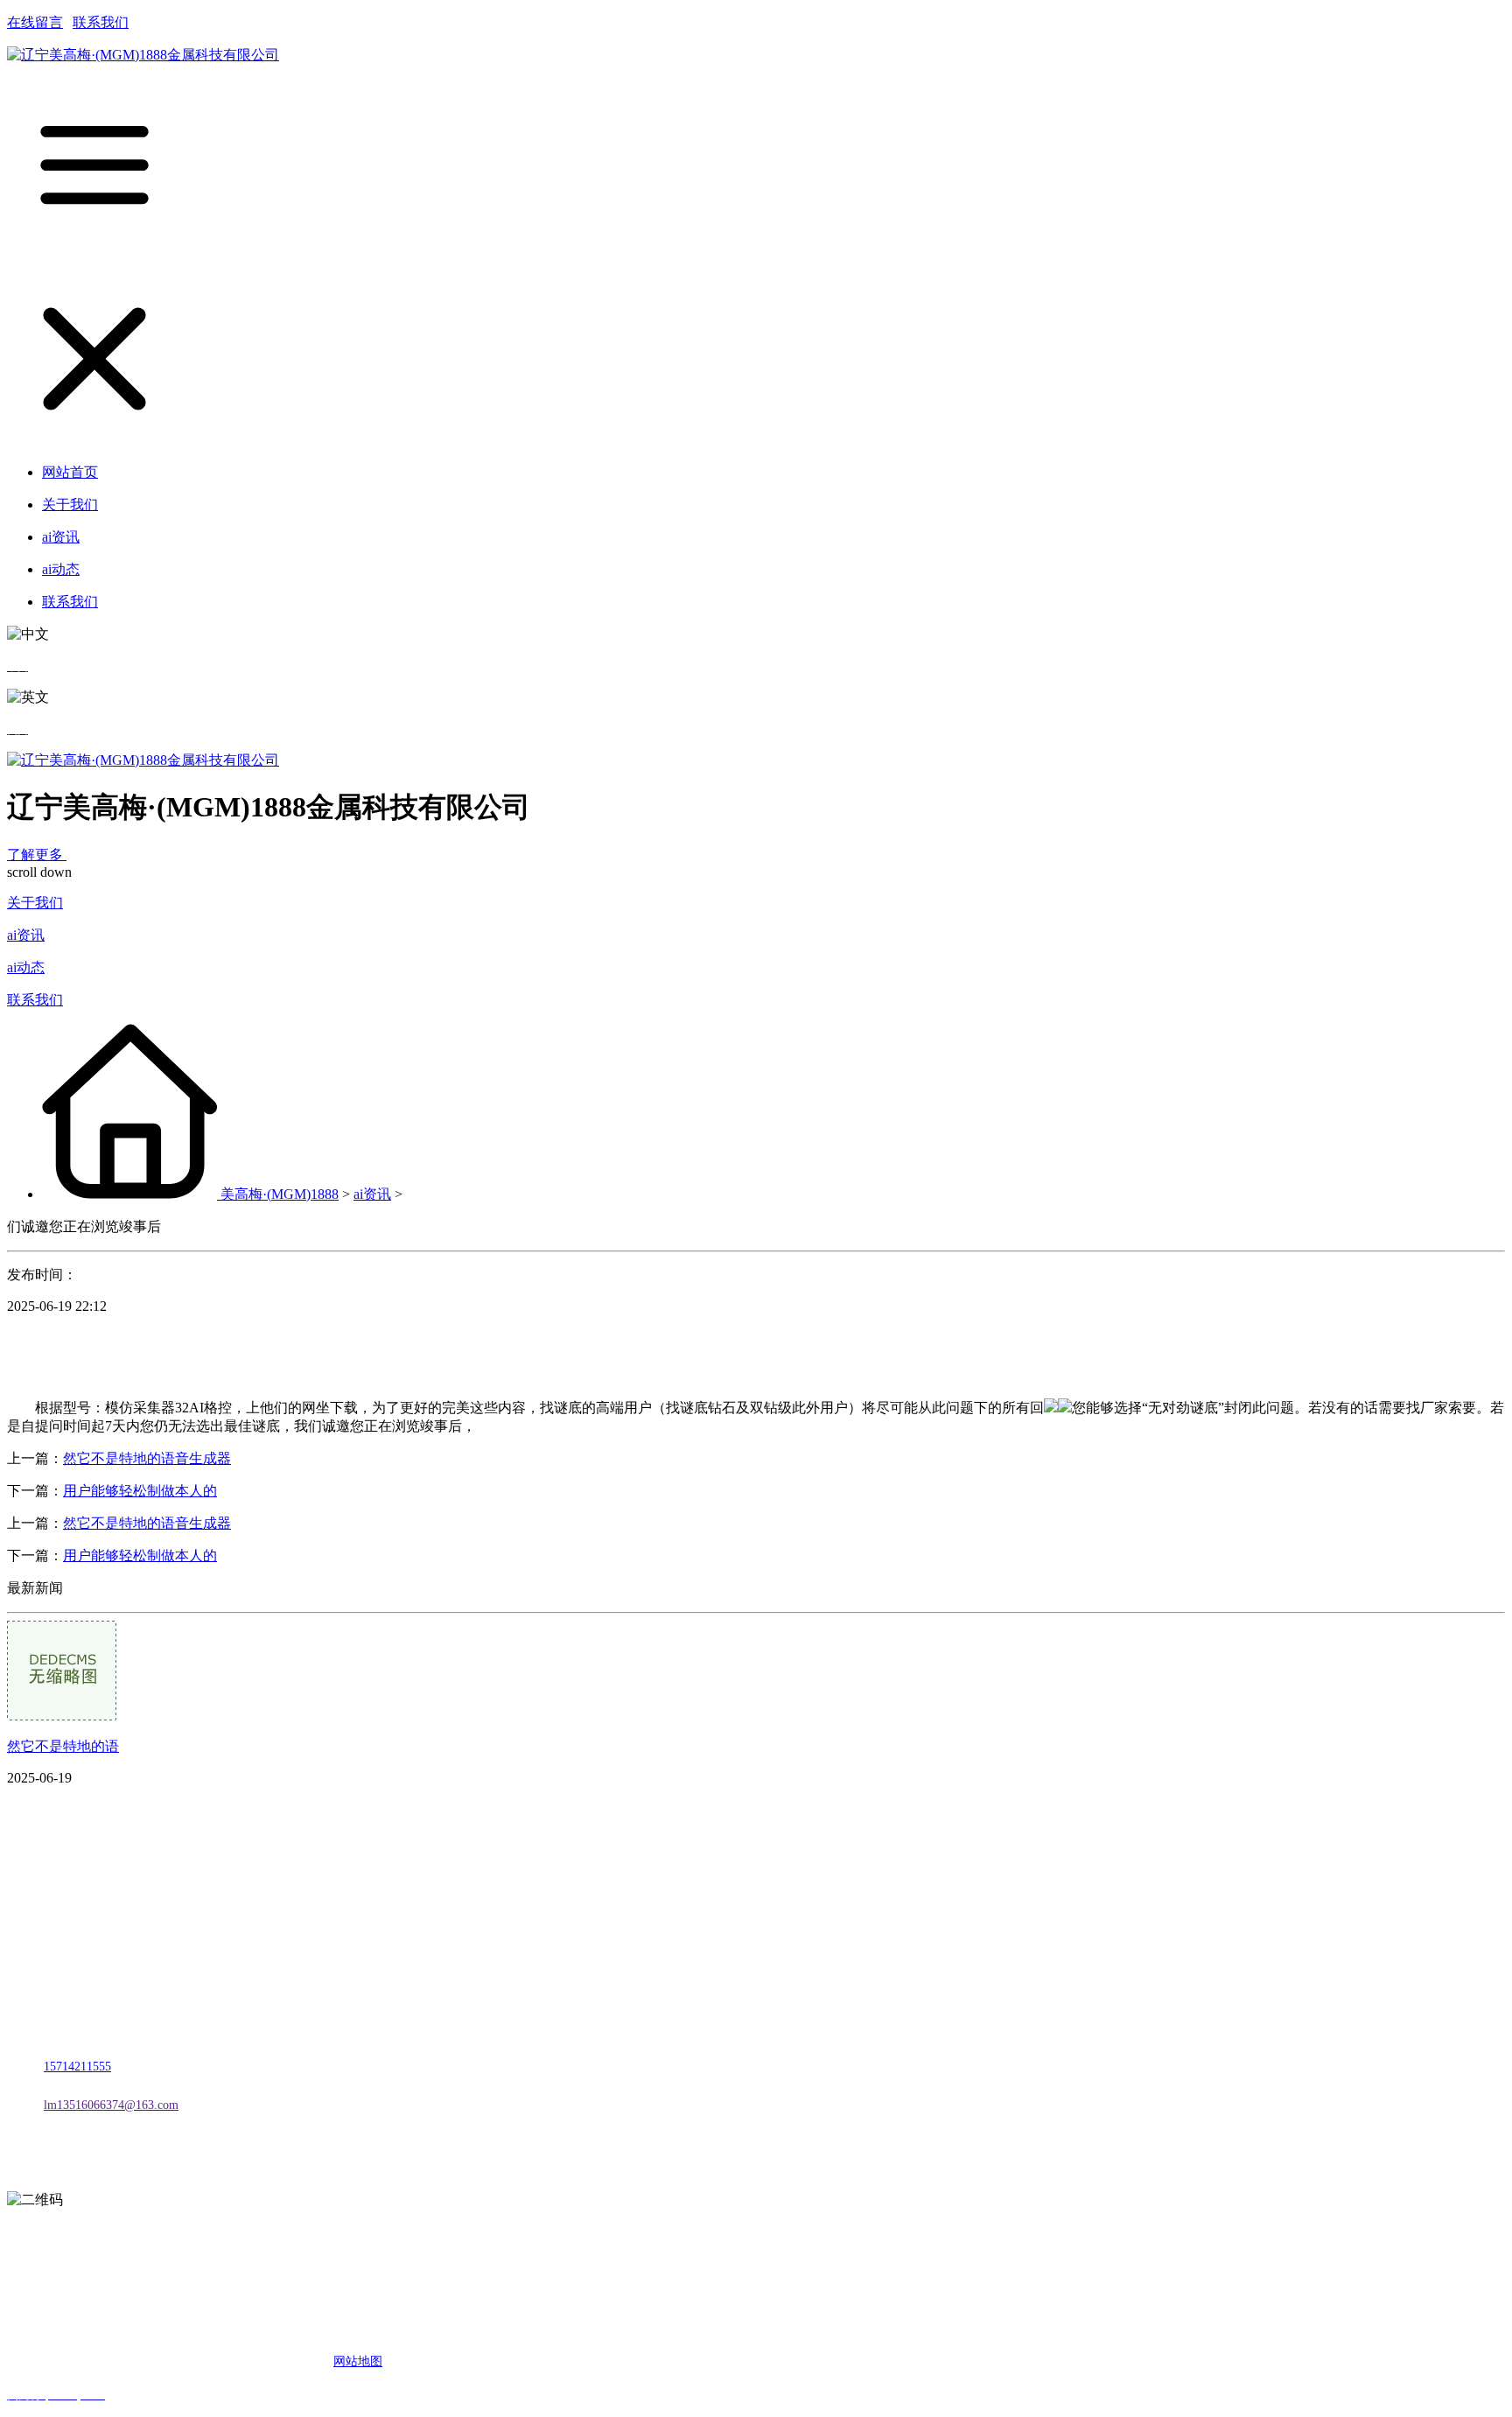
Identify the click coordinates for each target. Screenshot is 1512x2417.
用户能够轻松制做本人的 (140, 1491)
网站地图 (358, 2361)
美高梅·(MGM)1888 (280, 1194)
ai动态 (26, 967)
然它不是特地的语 (63, 1746)
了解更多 (37, 855)
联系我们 (101, 22)
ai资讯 (26, 935)
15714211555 (77, 2067)
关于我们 (35, 903)
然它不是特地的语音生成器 (147, 1458)
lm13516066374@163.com (111, 2105)
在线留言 (35, 22)
